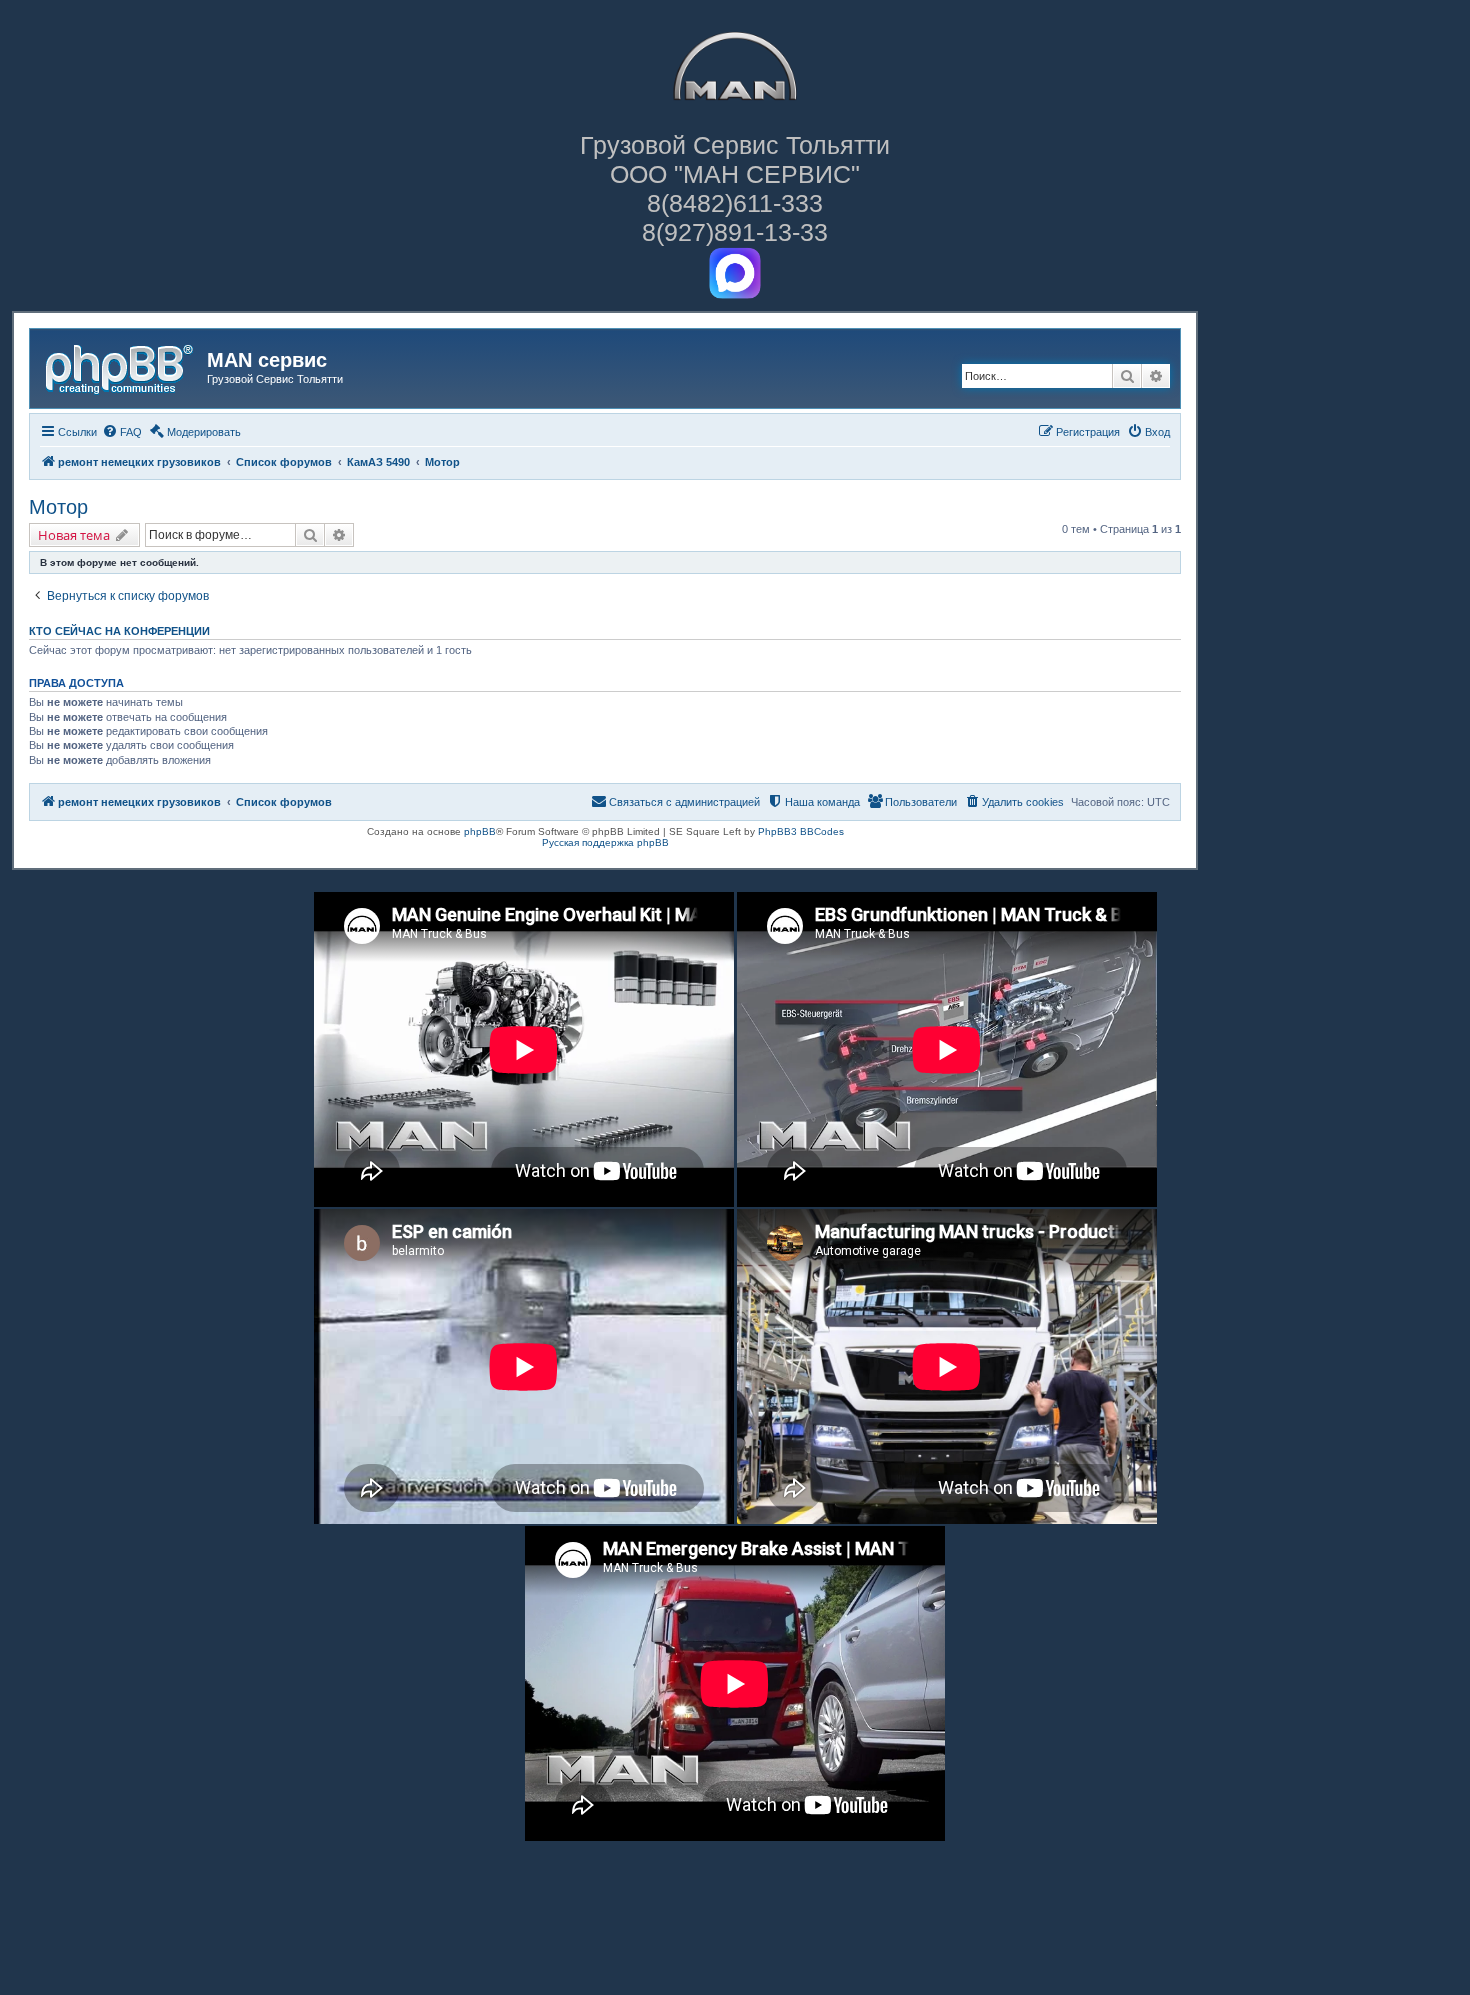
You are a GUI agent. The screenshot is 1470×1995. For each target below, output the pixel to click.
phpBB (480, 831)
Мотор (58, 507)
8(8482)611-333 (735, 203)
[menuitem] (122, 432)
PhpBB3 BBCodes (801, 831)
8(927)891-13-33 (735, 232)
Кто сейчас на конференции (119, 631)
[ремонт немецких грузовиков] (121, 366)
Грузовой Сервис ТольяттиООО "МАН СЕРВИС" (735, 159)
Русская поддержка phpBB (605, 842)
